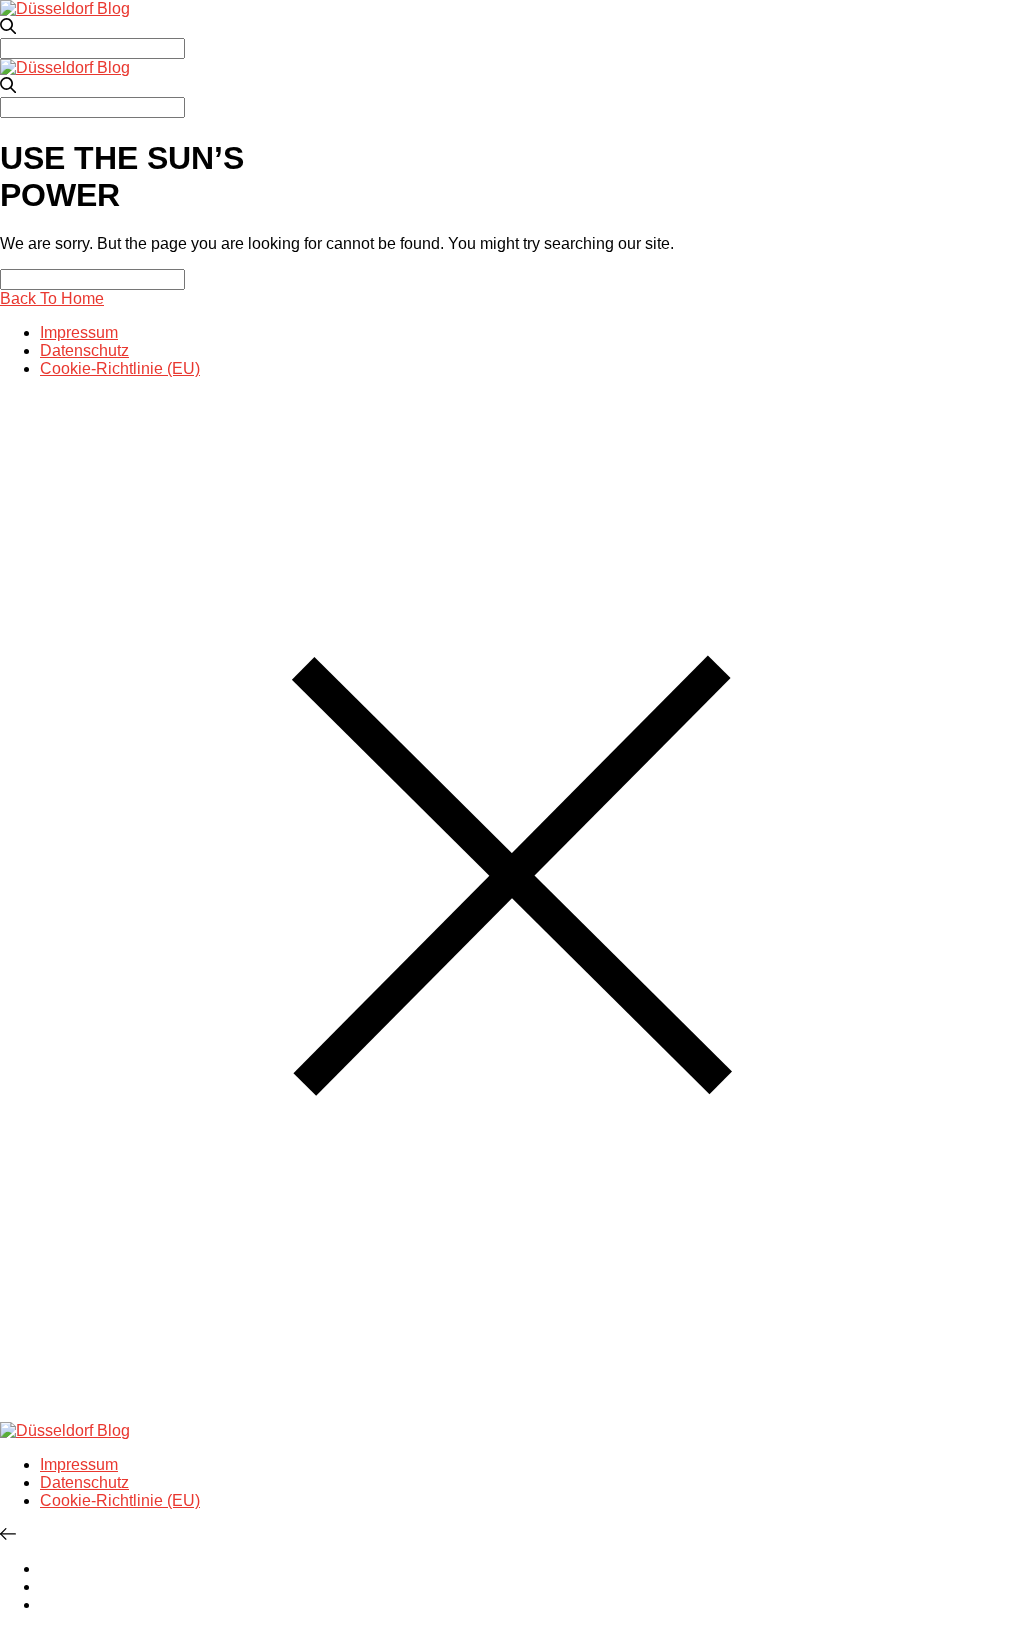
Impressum (79, 332)
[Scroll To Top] (8, 1534)
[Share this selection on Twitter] (46, 1568)
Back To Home (52, 298)
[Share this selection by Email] (46, 1604)
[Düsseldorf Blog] (65, 8)
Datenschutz (84, 350)
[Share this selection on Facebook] (46, 1586)
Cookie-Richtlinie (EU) (120, 368)
